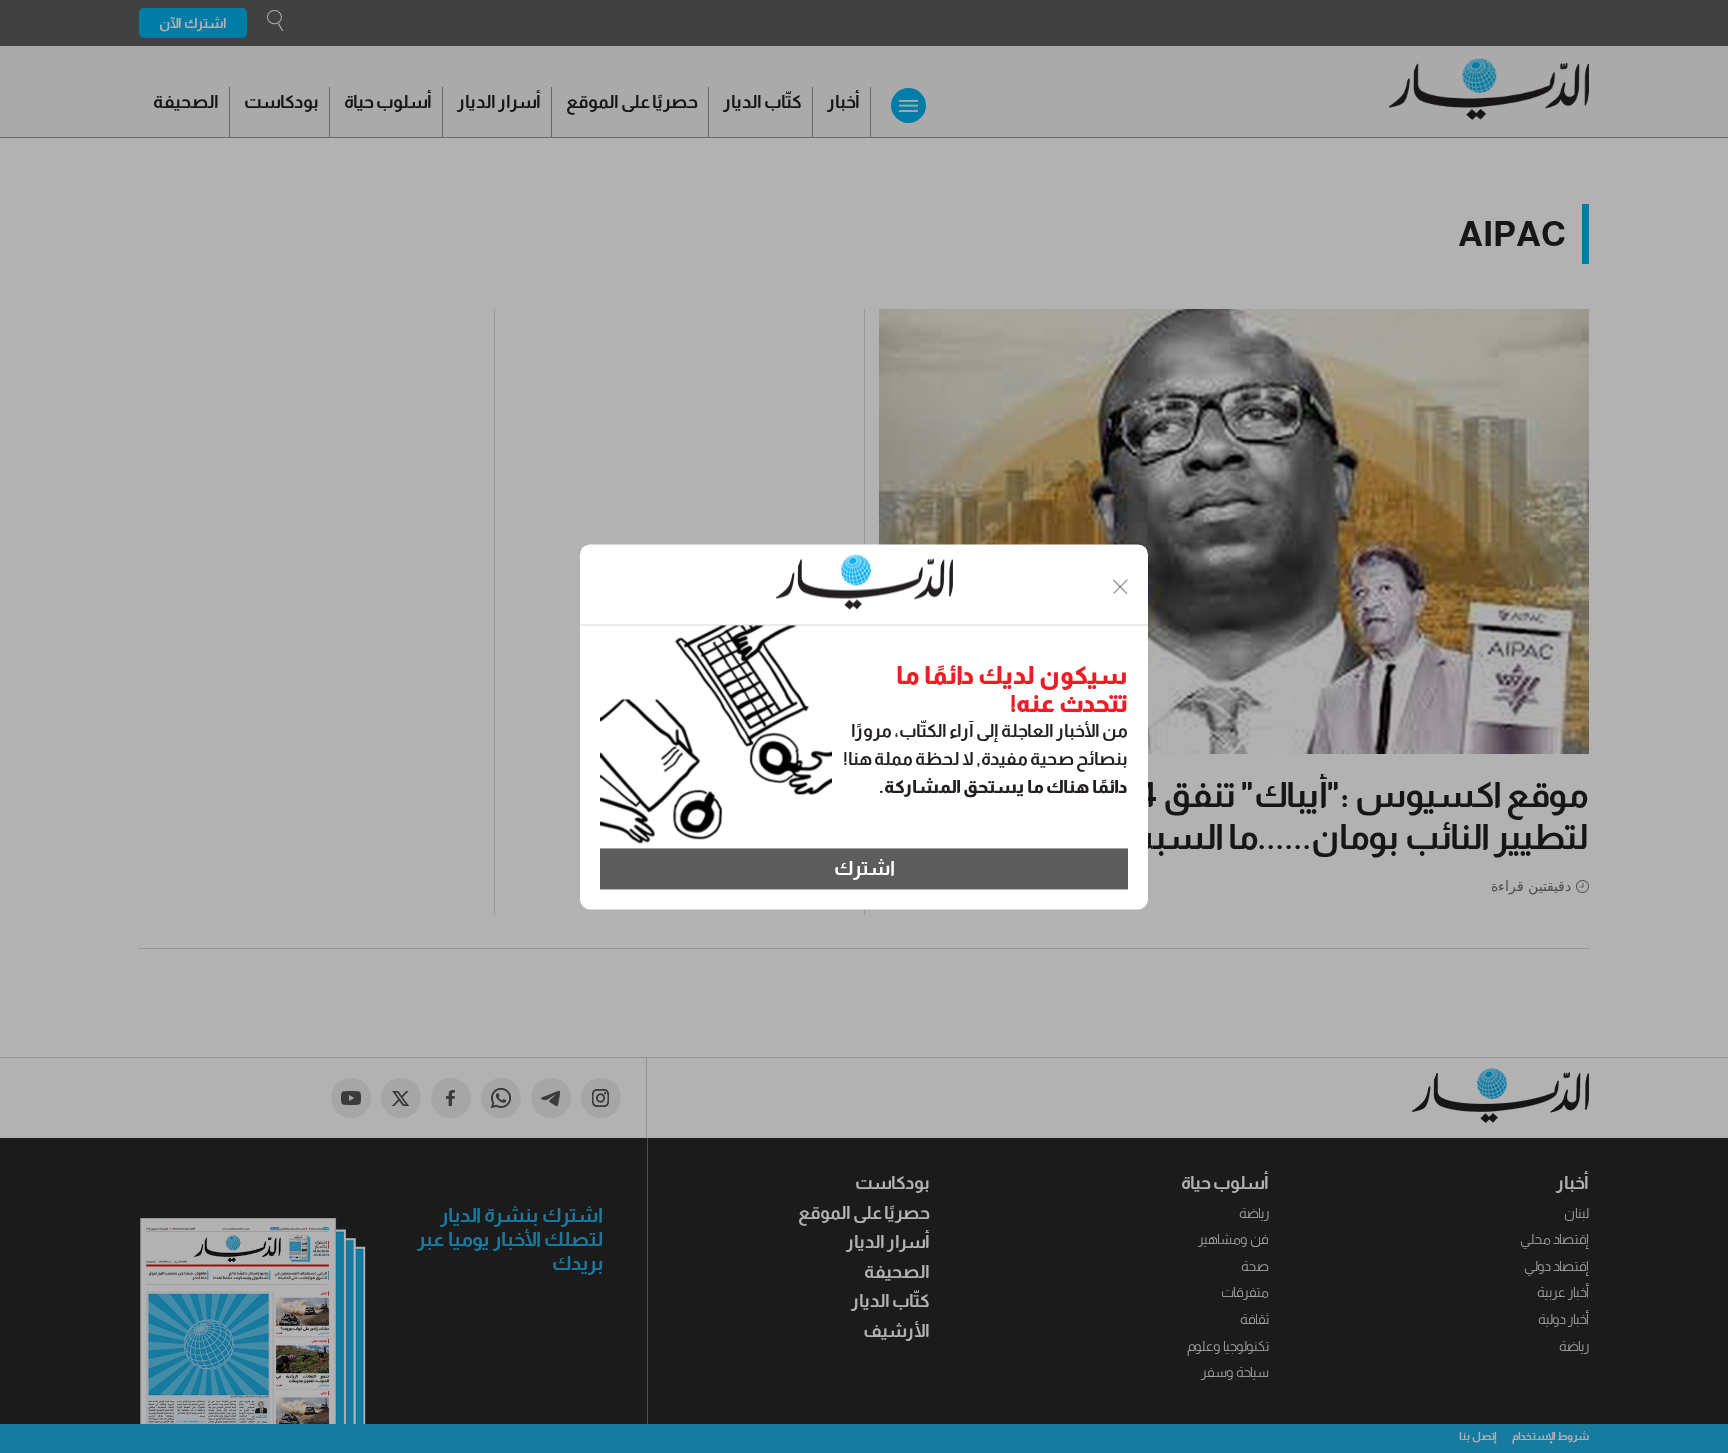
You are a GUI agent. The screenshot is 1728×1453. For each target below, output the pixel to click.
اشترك (864, 869)
